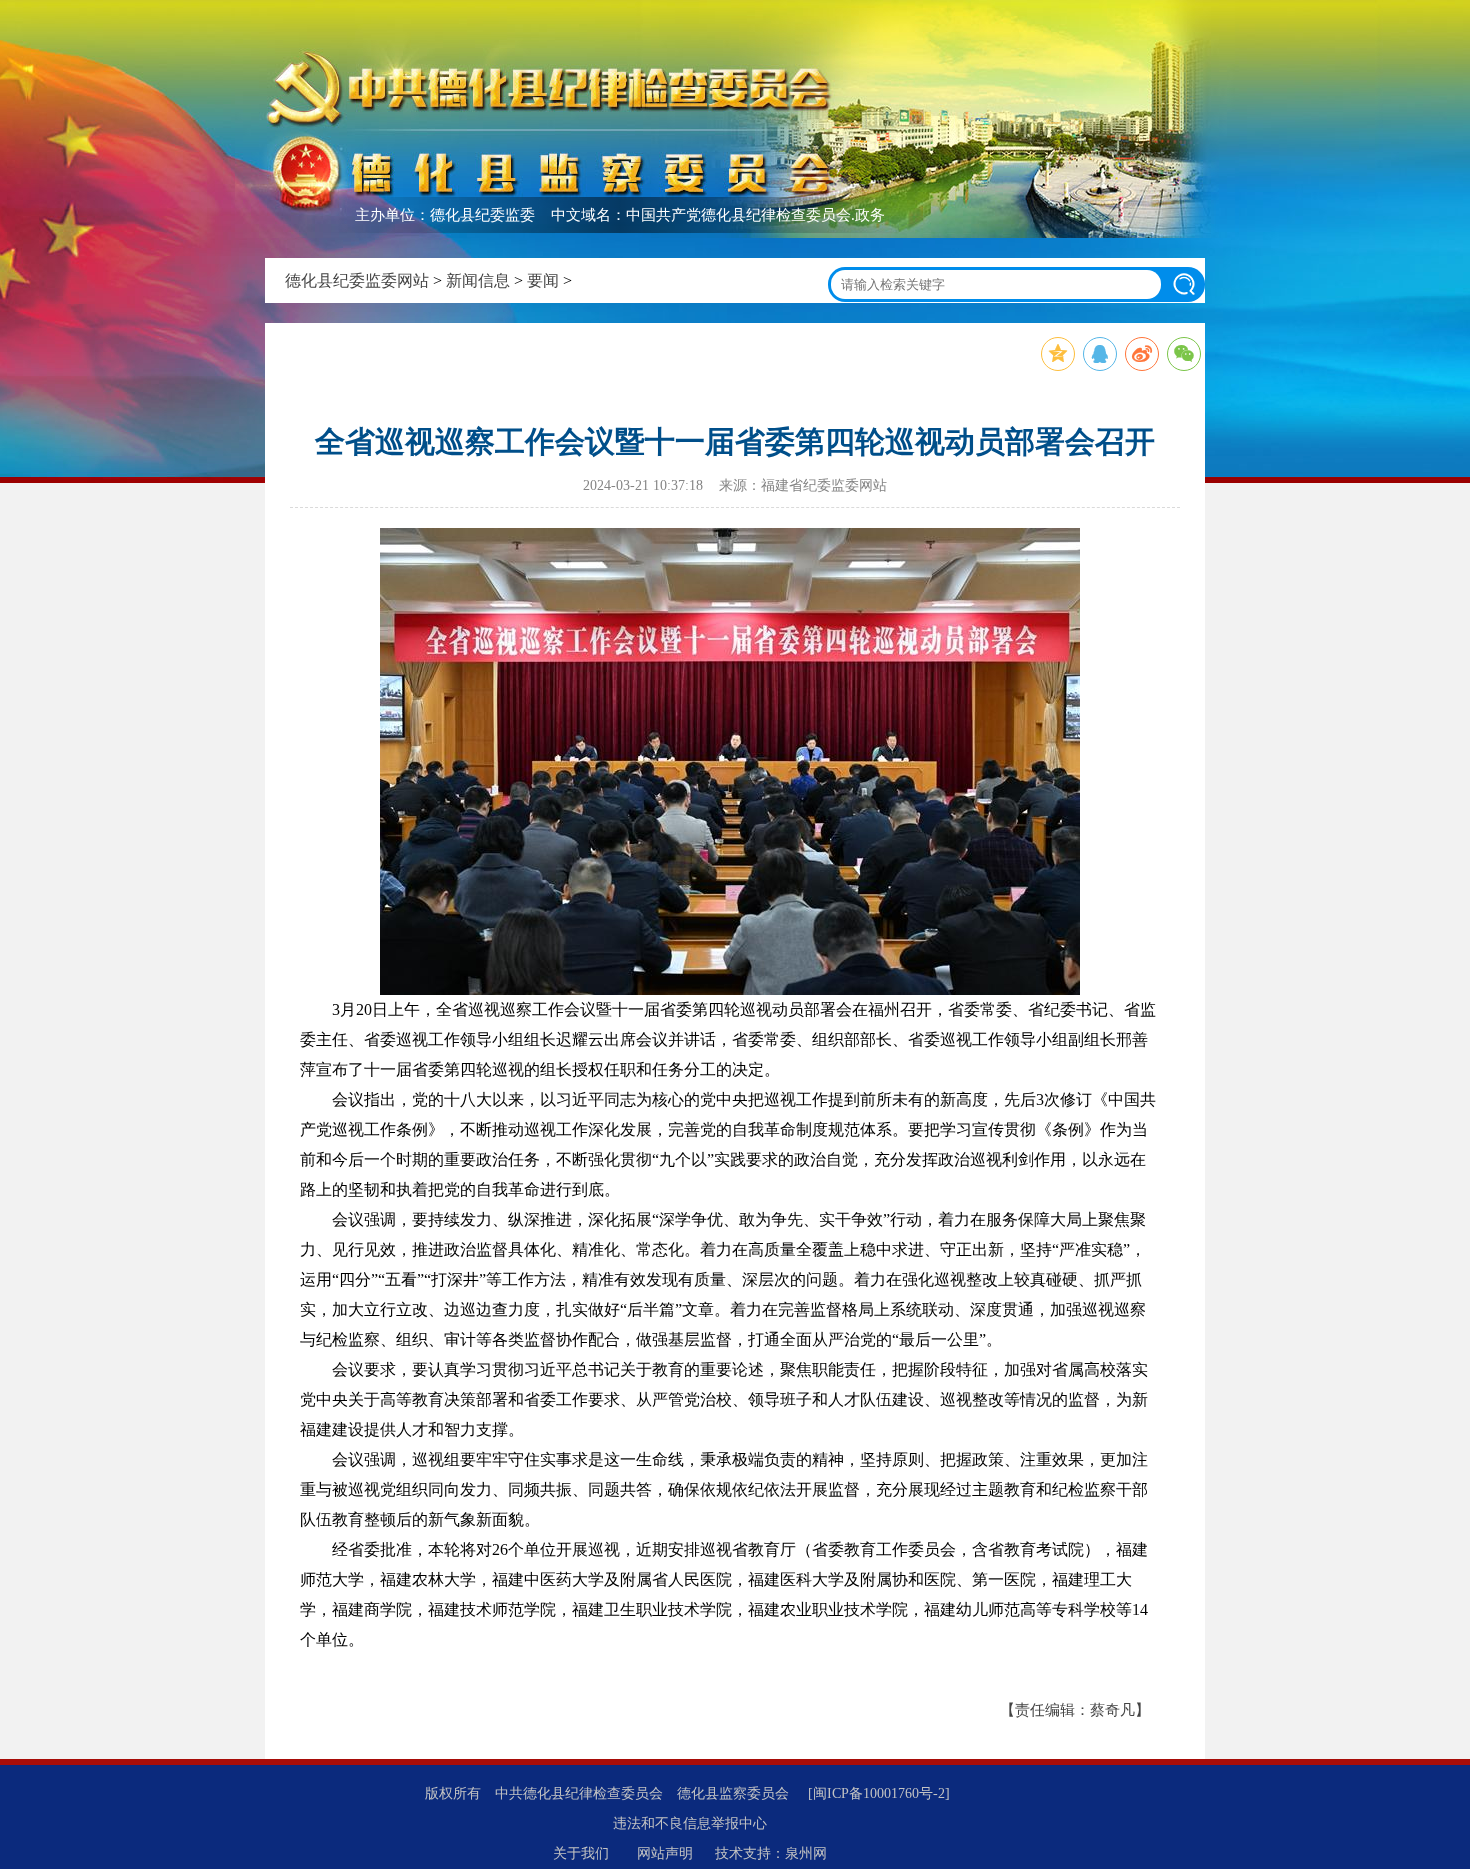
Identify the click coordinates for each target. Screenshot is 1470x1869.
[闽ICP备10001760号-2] (879, 1793)
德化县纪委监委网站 (357, 280)
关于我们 (581, 1853)
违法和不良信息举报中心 (690, 1823)
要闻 (543, 280)
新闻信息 (478, 280)
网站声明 (665, 1853)
